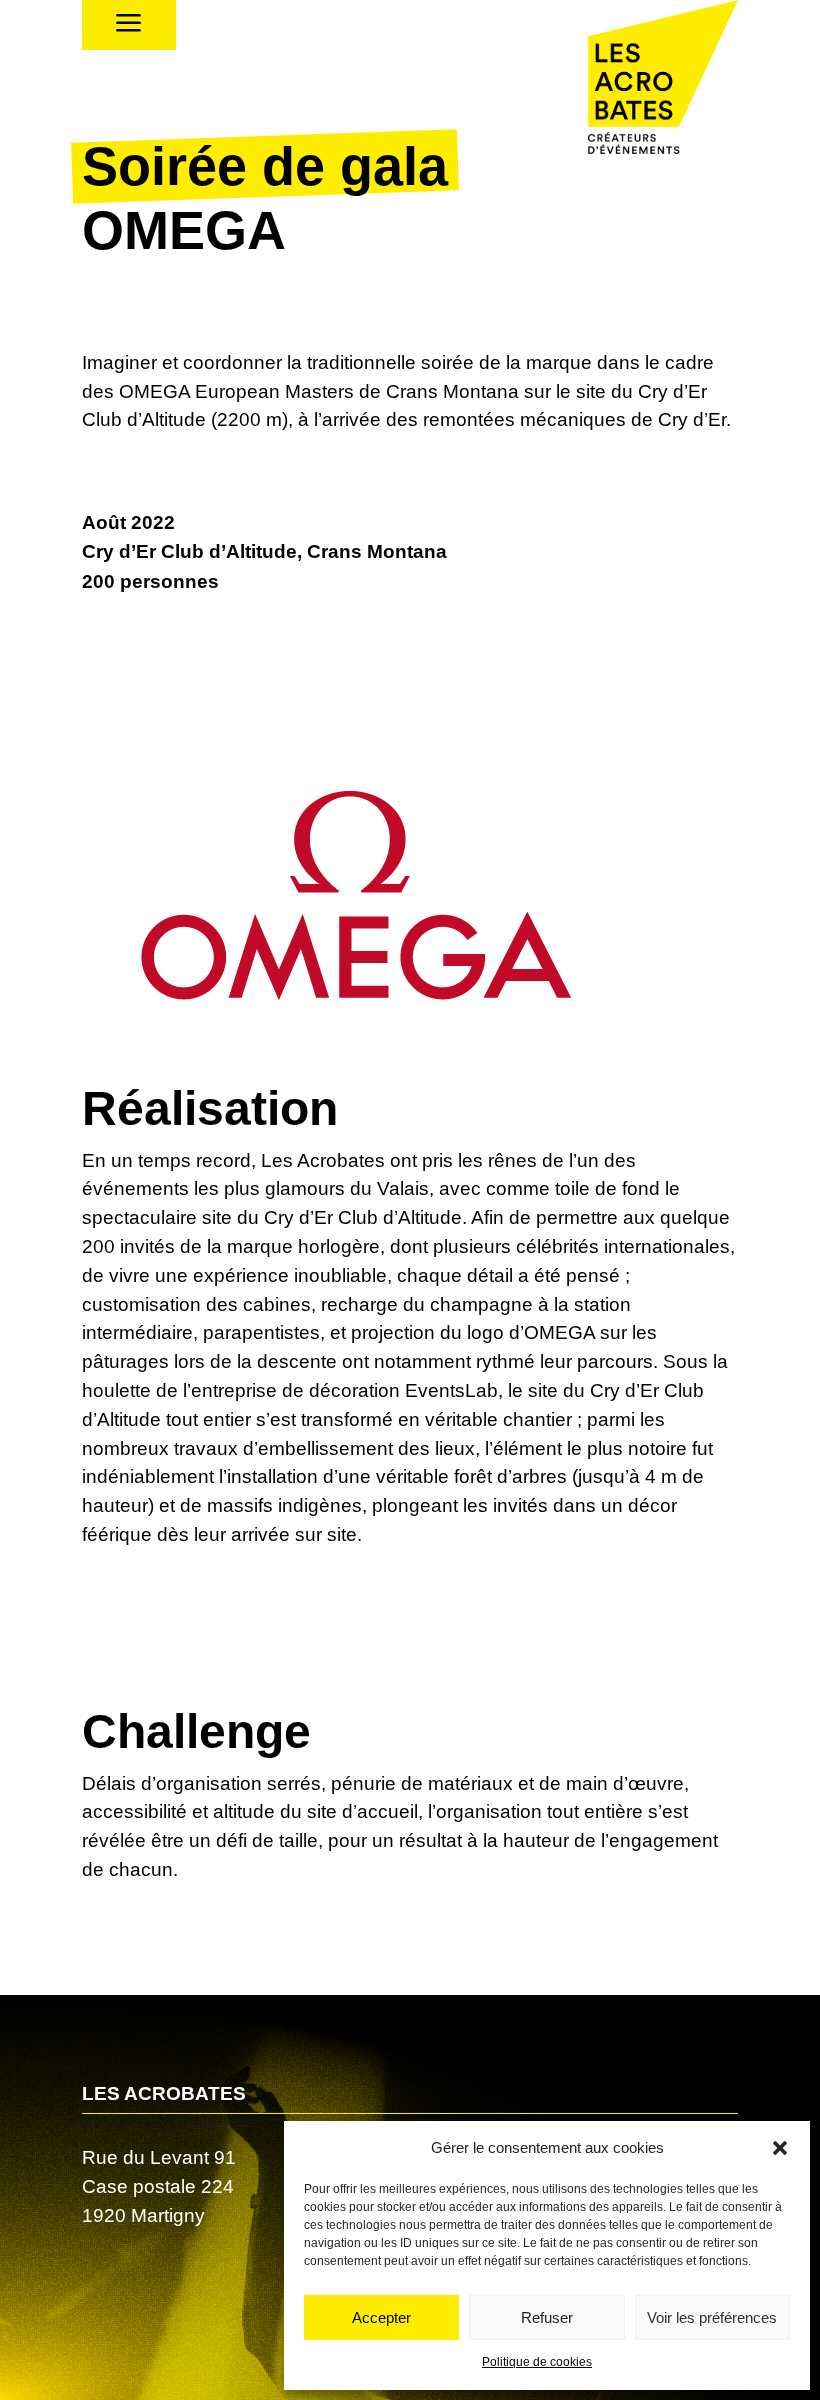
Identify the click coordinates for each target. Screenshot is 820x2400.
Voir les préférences (712, 2317)
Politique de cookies (537, 2362)
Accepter (381, 2317)
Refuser (547, 2317)
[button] (780, 2148)
